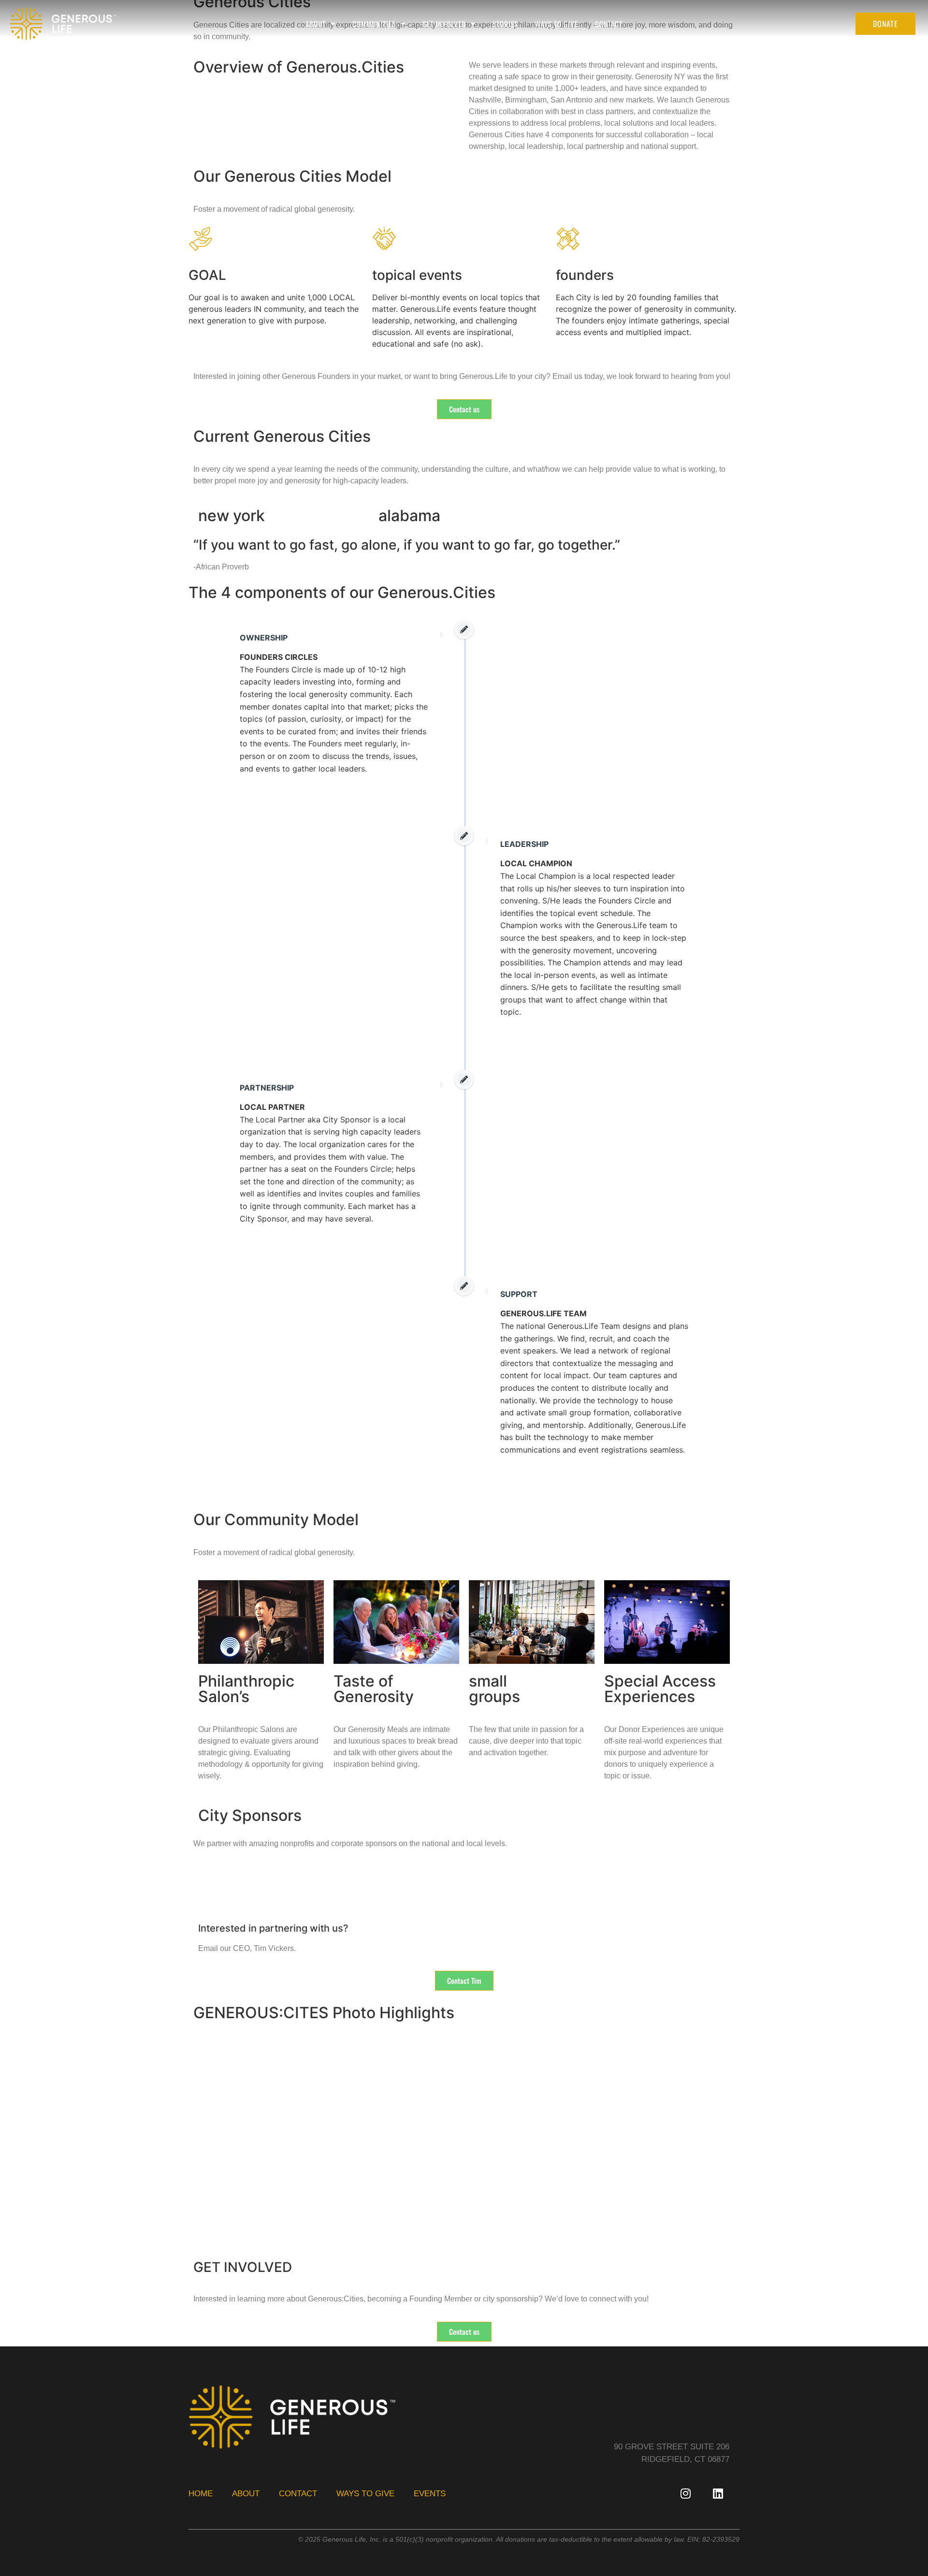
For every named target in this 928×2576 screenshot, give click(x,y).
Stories (505, 24)
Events (430, 2494)
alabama (409, 516)
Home (201, 2494)
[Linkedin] (718, 2493)
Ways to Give (557, 24)
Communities (374, 24)
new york (232, 516)
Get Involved (444, 24)
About (316, 24)
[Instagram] (685, 2493)
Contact (609, 24)
